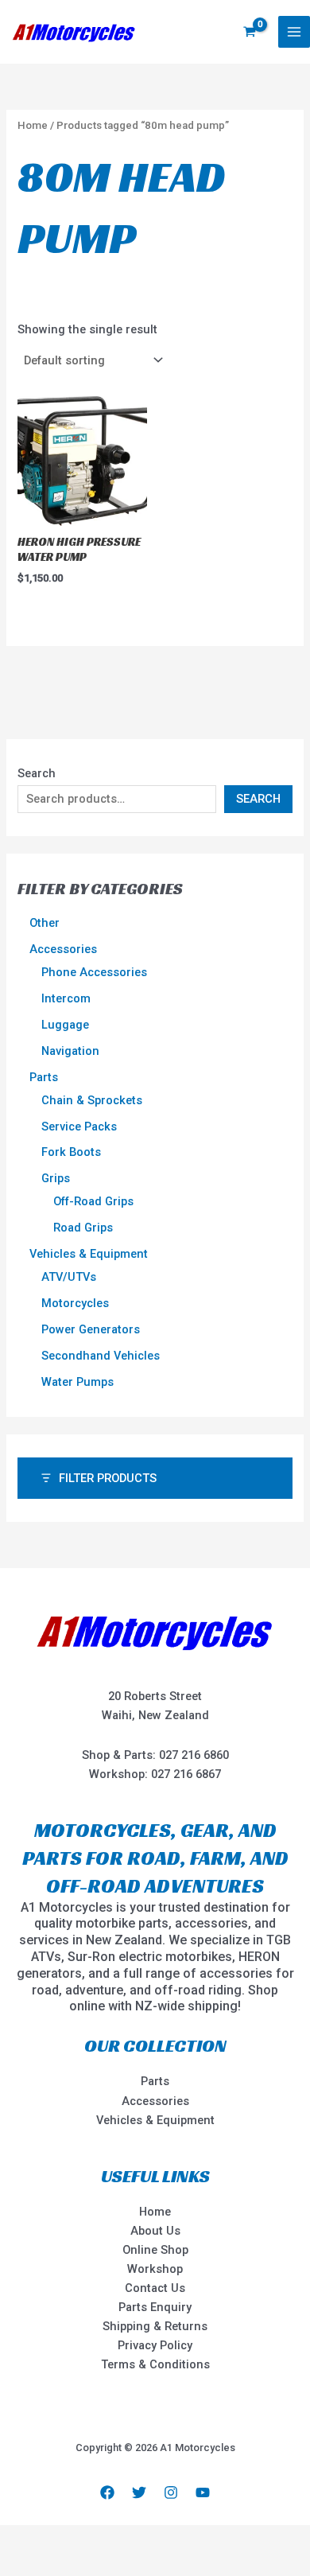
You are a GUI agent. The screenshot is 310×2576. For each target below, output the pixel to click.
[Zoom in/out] (20, 2539)
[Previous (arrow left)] (20, 2564)
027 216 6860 (194, 1755)
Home (33, 125)
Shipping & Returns (155, 2326)
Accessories (155, 2101)
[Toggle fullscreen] (63, 2539)
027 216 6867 (186, 1774)
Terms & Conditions (155, 2364)
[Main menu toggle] (294, 32)
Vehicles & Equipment (155, 2120)
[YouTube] (203, 2492)
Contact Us (155, 2288)
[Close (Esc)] (149, 2539)
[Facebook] (107, 2492)
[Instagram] (171, 2492)
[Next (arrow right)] (63, 2564)
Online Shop (155, 2250)
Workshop (155, 2269)
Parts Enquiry (155, 2307)
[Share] (106, 2539)
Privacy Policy (155, 2345)
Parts (155, 2081)
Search (37, 773)
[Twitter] (139, 2492)
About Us (155, 2231)
